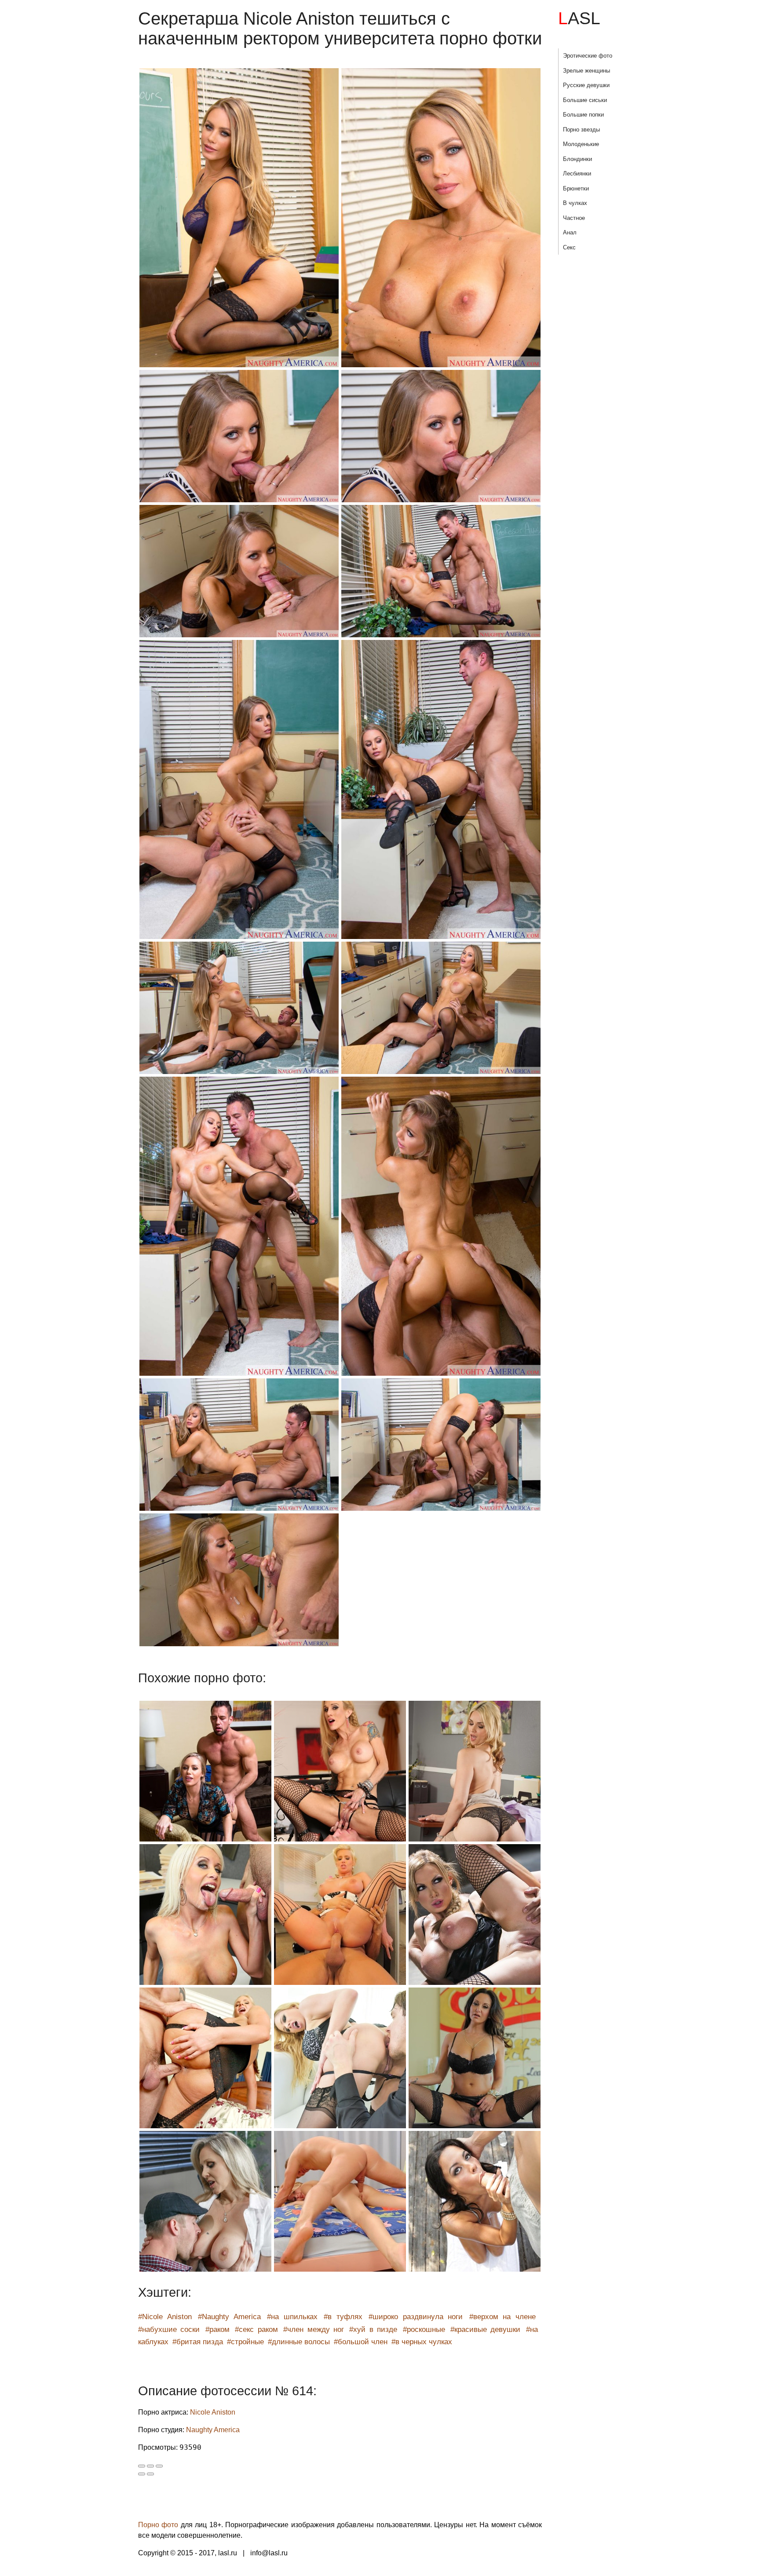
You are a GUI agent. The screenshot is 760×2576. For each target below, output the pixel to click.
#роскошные (424, 2329)
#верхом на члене (502, 2317)
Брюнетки (576, 188)
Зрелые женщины (586, 71)
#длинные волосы (299, 2342)
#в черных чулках (422, 2342)
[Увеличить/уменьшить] (159, 2466)
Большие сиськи (585, 100)
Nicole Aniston (213, 2412)
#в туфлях (343, 2317)
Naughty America (213, 2430)
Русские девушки (586, 85)
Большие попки (583, 115)
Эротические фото (588, 56)
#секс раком (256, 2329)
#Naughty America (229, 2317)
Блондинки (577, 159)
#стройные (245, 2342)
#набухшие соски (169, 2329)
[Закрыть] (142, 2466)
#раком (217, 2329)
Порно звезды (581, 130)
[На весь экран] (150, 2466)
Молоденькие (581, 144)
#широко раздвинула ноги (416, 2317)
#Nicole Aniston (165, 2317)
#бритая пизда (198, 2342)
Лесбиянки (577, 174)
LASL (579, 18)
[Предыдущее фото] (142, 2474)
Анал (570, 232)
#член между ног (314, 2329)
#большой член (361, 2342)
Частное (574, 218)
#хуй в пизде (373, 2329)
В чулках (575, 203)
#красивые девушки (485, 2329)
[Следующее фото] (150, 2474)
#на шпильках (292, 2317)
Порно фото (158, 2525)
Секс (569, 247)
